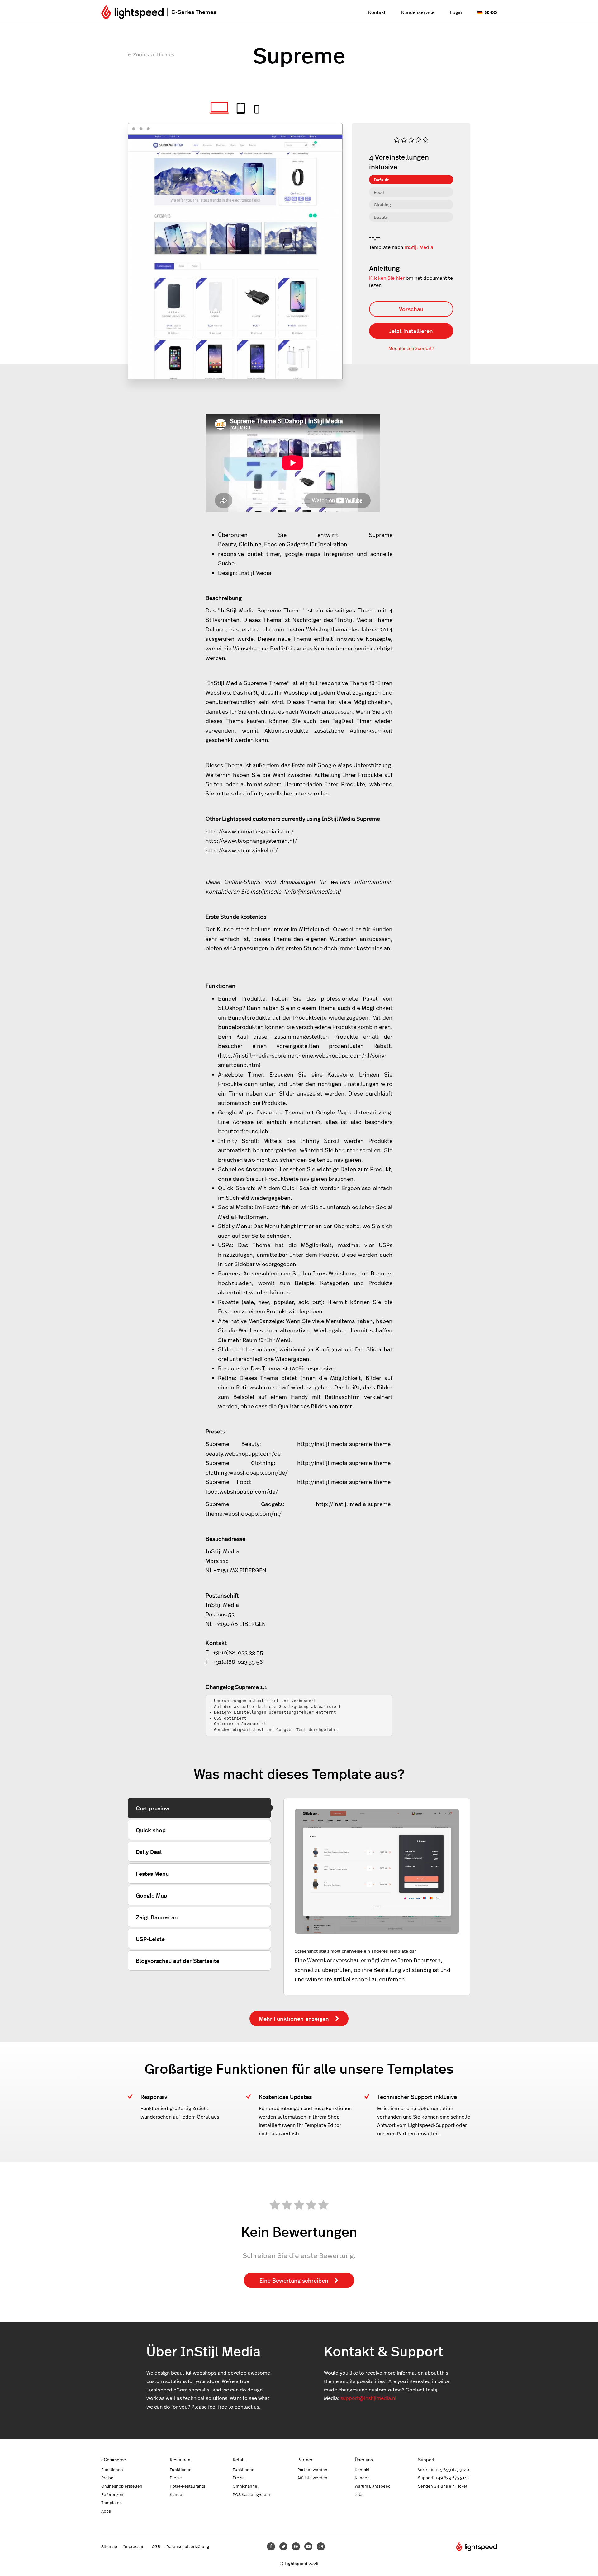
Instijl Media (255, 573)
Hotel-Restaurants (187, 2486)
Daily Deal (149, 1852)
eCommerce (114, 2459)
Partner (305, 2459)
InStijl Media (419, 247)
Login (456, 12)
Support (426, 2459)
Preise (107, 2478)
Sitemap (109, 2546)
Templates (112, 2503)
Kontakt (377, 12)
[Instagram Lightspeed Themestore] (321, 2546)
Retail (239, 2459)
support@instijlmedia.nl (368, 2398)
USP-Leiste (150, 1939)
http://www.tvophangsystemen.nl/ (251, 841)
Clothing (382, 204)
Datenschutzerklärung (188, 2546)
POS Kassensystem (251, 2494)
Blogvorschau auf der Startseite (178, 1961)
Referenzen (112, 2494)
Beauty (381, 217)
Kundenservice (418, 12)
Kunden (177, 2494)
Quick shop (151, 1830)
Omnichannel (246, 2486)
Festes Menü (152, 1873)
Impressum (135, 2546)
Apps (106, 2511)
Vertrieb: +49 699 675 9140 (444, 2470)
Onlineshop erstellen (122, 2486)
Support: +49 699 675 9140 (444, 2478)
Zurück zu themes (154, 54)
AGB (156, 2546)
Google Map (152, 1895)
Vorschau (411, 309)
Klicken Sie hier (387, 278)
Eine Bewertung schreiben (294, 2280)
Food (379, 192)
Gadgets (297, 544)
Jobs (359, 2494)
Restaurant (181, 2459)
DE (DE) (491, 12)
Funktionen (112, 2470)
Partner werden (312, 2470)
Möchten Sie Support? (411, 348)
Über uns (364, 2459)
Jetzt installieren (411, 331)
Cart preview (153, 1808)
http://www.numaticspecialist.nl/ (250, 831)
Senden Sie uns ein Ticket (443, 2486)
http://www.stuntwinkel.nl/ (242, 850)
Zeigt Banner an (157, 1917)
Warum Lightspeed (373, 2486)
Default (381, 180)
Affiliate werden (312, 2478)
